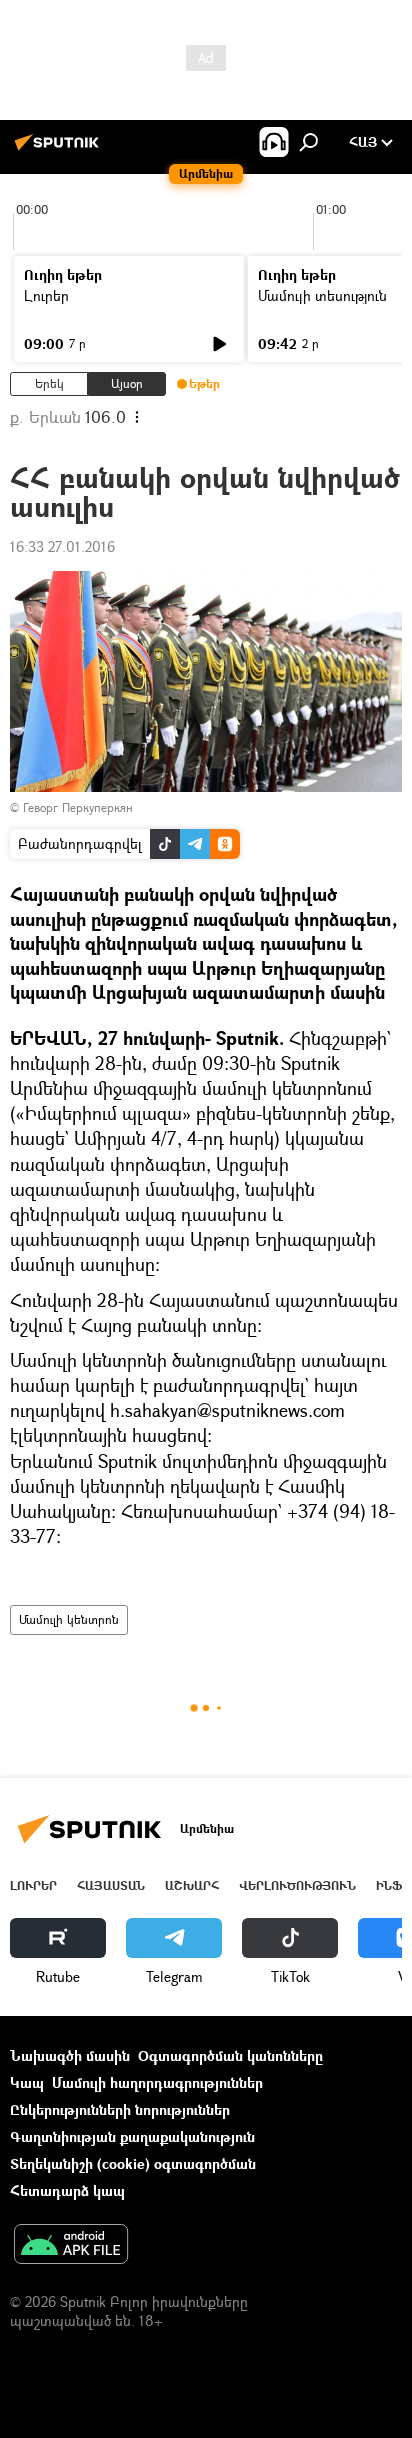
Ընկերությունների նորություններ (120, 2109)
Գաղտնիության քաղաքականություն (132, 2136)
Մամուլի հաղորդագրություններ (157, 2082)
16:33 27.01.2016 (62, 546)
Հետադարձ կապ (67, 2190)
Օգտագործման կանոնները (230, 2055)
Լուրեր (46, 295)
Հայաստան (111, 1885)
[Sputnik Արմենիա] (60, 149)
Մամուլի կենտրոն (69, 1619)
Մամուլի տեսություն (322, 295)
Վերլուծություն (297, 1885)
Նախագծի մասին (70, 2055)
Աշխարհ (192, 1885)
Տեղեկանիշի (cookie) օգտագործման (133, 2163)
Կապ (27, 2082)
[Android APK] (71, 2246)
